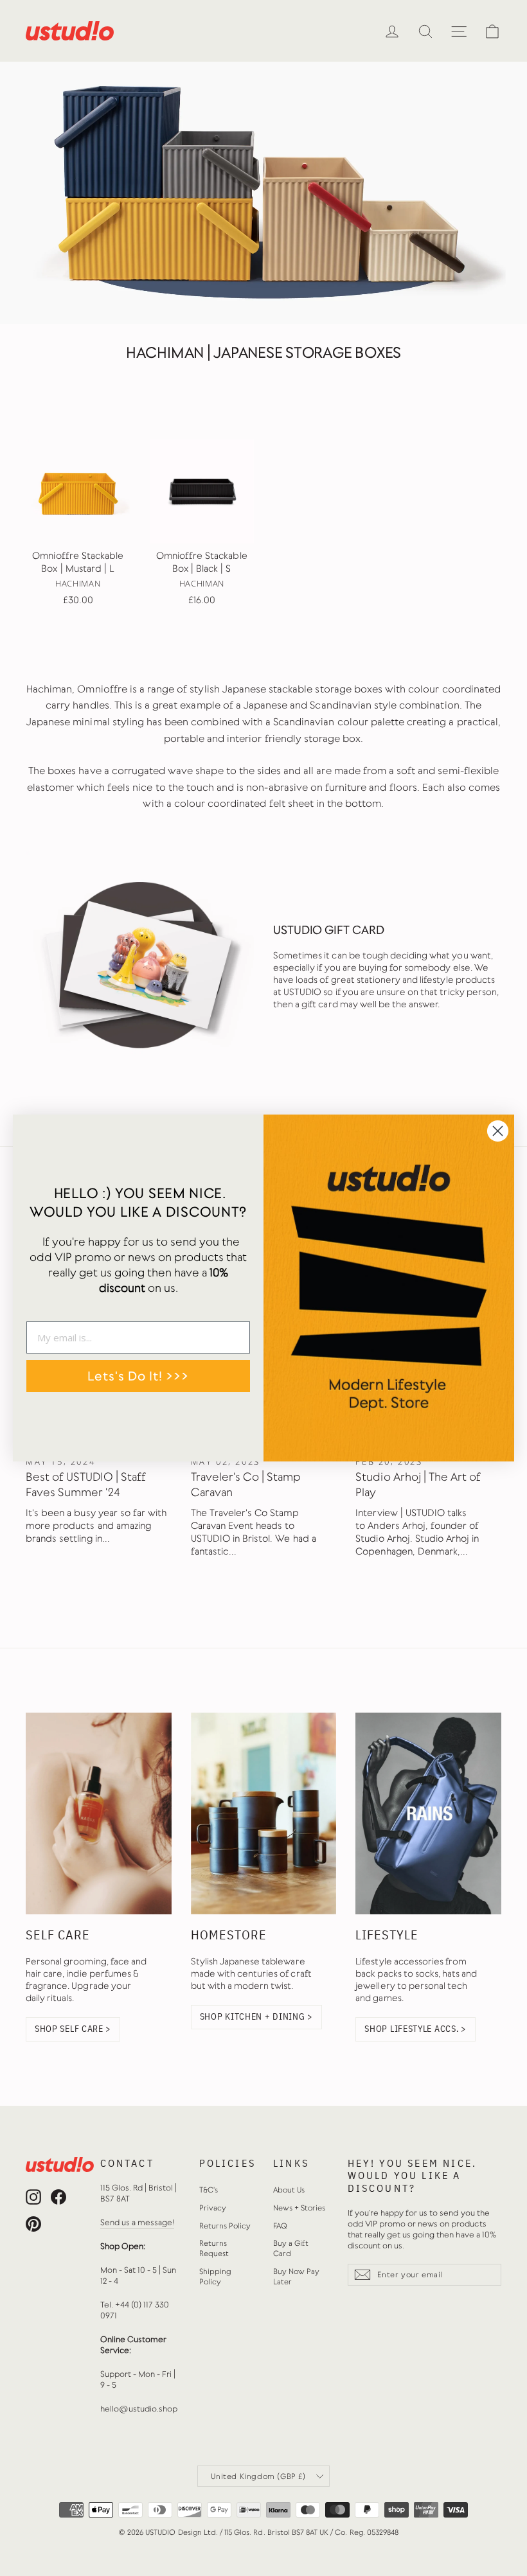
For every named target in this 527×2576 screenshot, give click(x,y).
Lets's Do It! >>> (138, 1376)
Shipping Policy (215, 2277)
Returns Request (214, 2248)
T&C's (209, 2190)
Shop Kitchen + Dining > (256, 2016)
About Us (289, 2190)
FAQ (280, 2226)
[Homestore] (264, 1813)
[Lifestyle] (428, 1813)
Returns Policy (225, 2226)
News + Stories (299, 2208)
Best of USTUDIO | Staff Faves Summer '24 (86, 1485)
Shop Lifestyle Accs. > (415, 2029)
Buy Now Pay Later (296, 2277)
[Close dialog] (498, 1131)
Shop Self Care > (73, 2029)
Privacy (213, 2208)
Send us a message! (138, 2222)
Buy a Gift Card (291, 2248)
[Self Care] (99, 1813)
